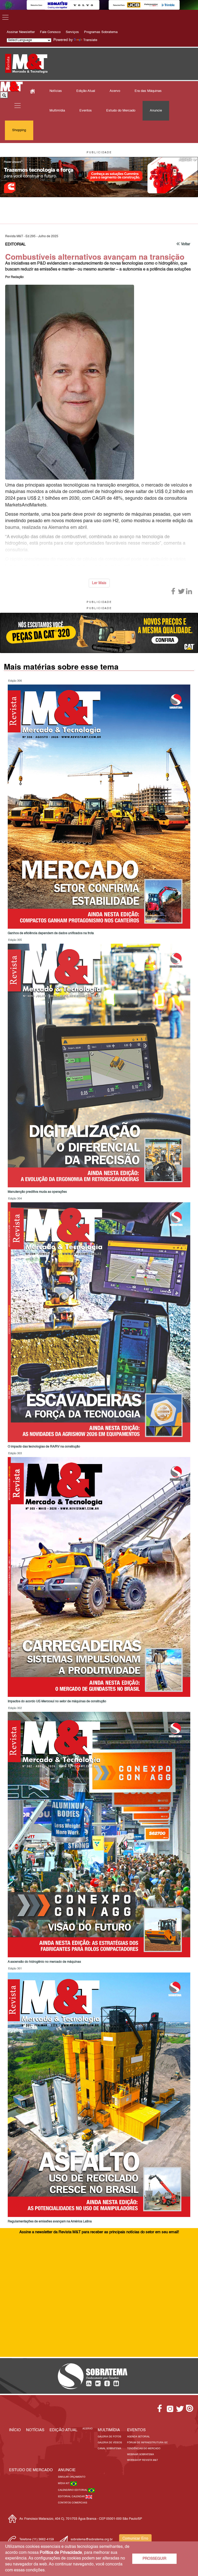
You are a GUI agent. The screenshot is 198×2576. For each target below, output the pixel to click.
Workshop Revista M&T (143, 2460)
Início (15, 2430)
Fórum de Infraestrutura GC (147, 2443)
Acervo (115, 91)
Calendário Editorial (73, 2490)
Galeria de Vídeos (110, 2443)
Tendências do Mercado (144, 2449)
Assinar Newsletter (21, 32)
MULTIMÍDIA (109, 2430)
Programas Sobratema (101, 32)
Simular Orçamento (72, 2477)
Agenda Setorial (138, 2437)
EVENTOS (136, 2430)
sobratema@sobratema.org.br (92, 2540)
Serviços (72, 32)
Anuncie (156, 111)
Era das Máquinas (148, 91)
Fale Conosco (50, 32)
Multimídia (57, 111)
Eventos (86, 111)
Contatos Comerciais (73, 2503)
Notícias (56, 91)
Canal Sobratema (109, 2449)
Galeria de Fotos (109, 2437)
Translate (90, 40)
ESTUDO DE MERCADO (31, 2470)
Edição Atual (86, 91)
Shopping (19, 130)
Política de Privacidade (61, 2553)
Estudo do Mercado (121, 111)
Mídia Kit (64, 2483)
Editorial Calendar (72, 2497)
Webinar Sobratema (141, 2455)
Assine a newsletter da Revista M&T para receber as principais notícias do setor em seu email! (99, 2232)
